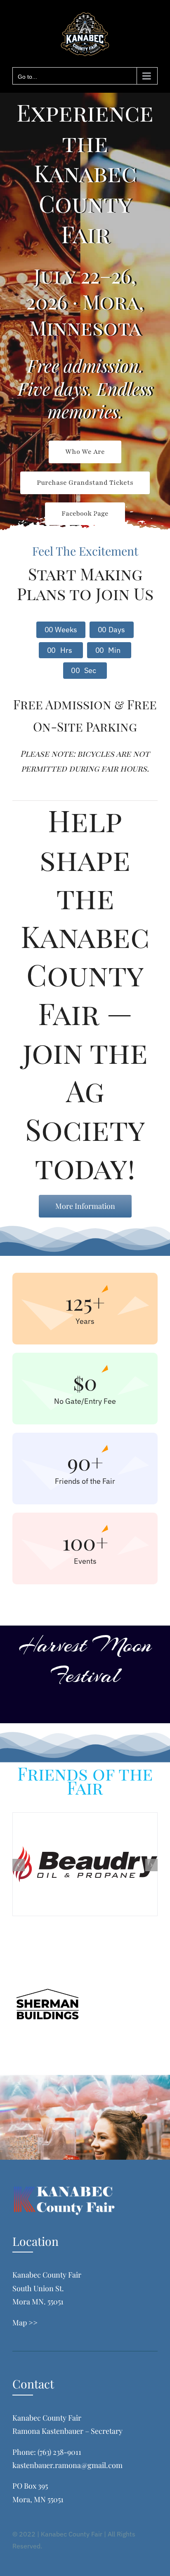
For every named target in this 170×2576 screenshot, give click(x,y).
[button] (19, 1865)
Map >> (25, 2323)
